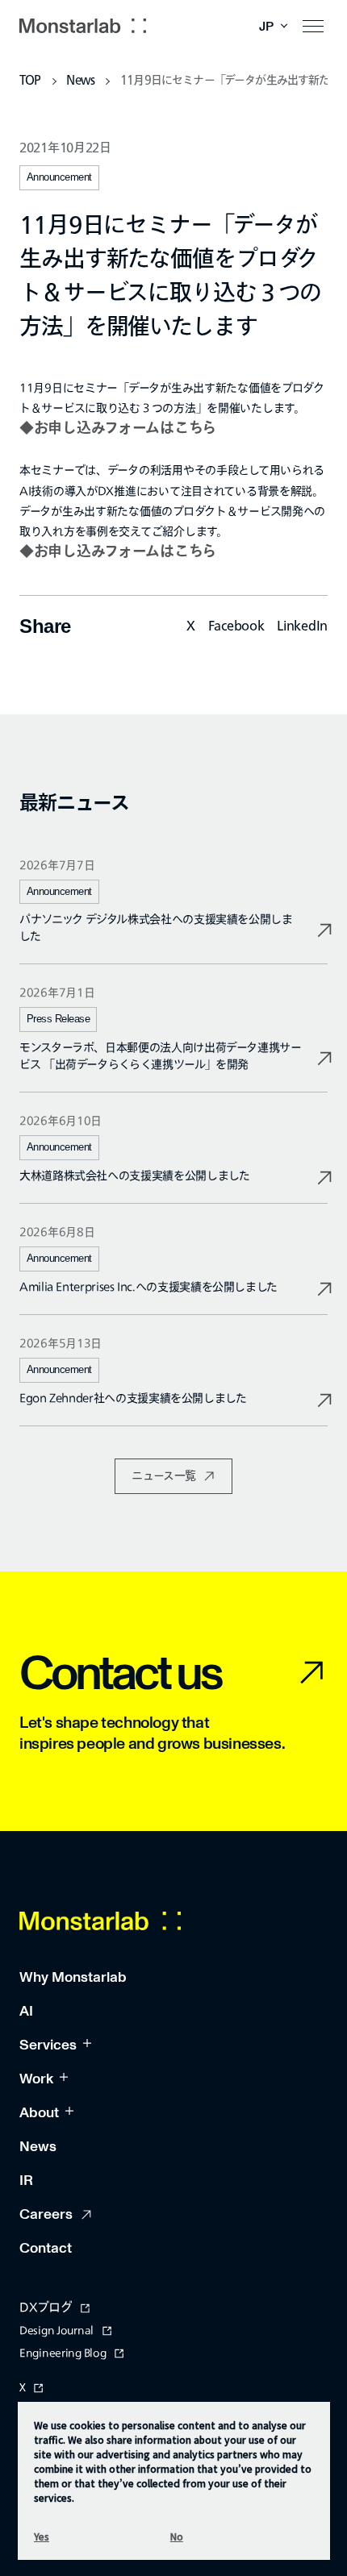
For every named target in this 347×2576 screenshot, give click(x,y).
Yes (42, 2536)
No (176, 2536)
